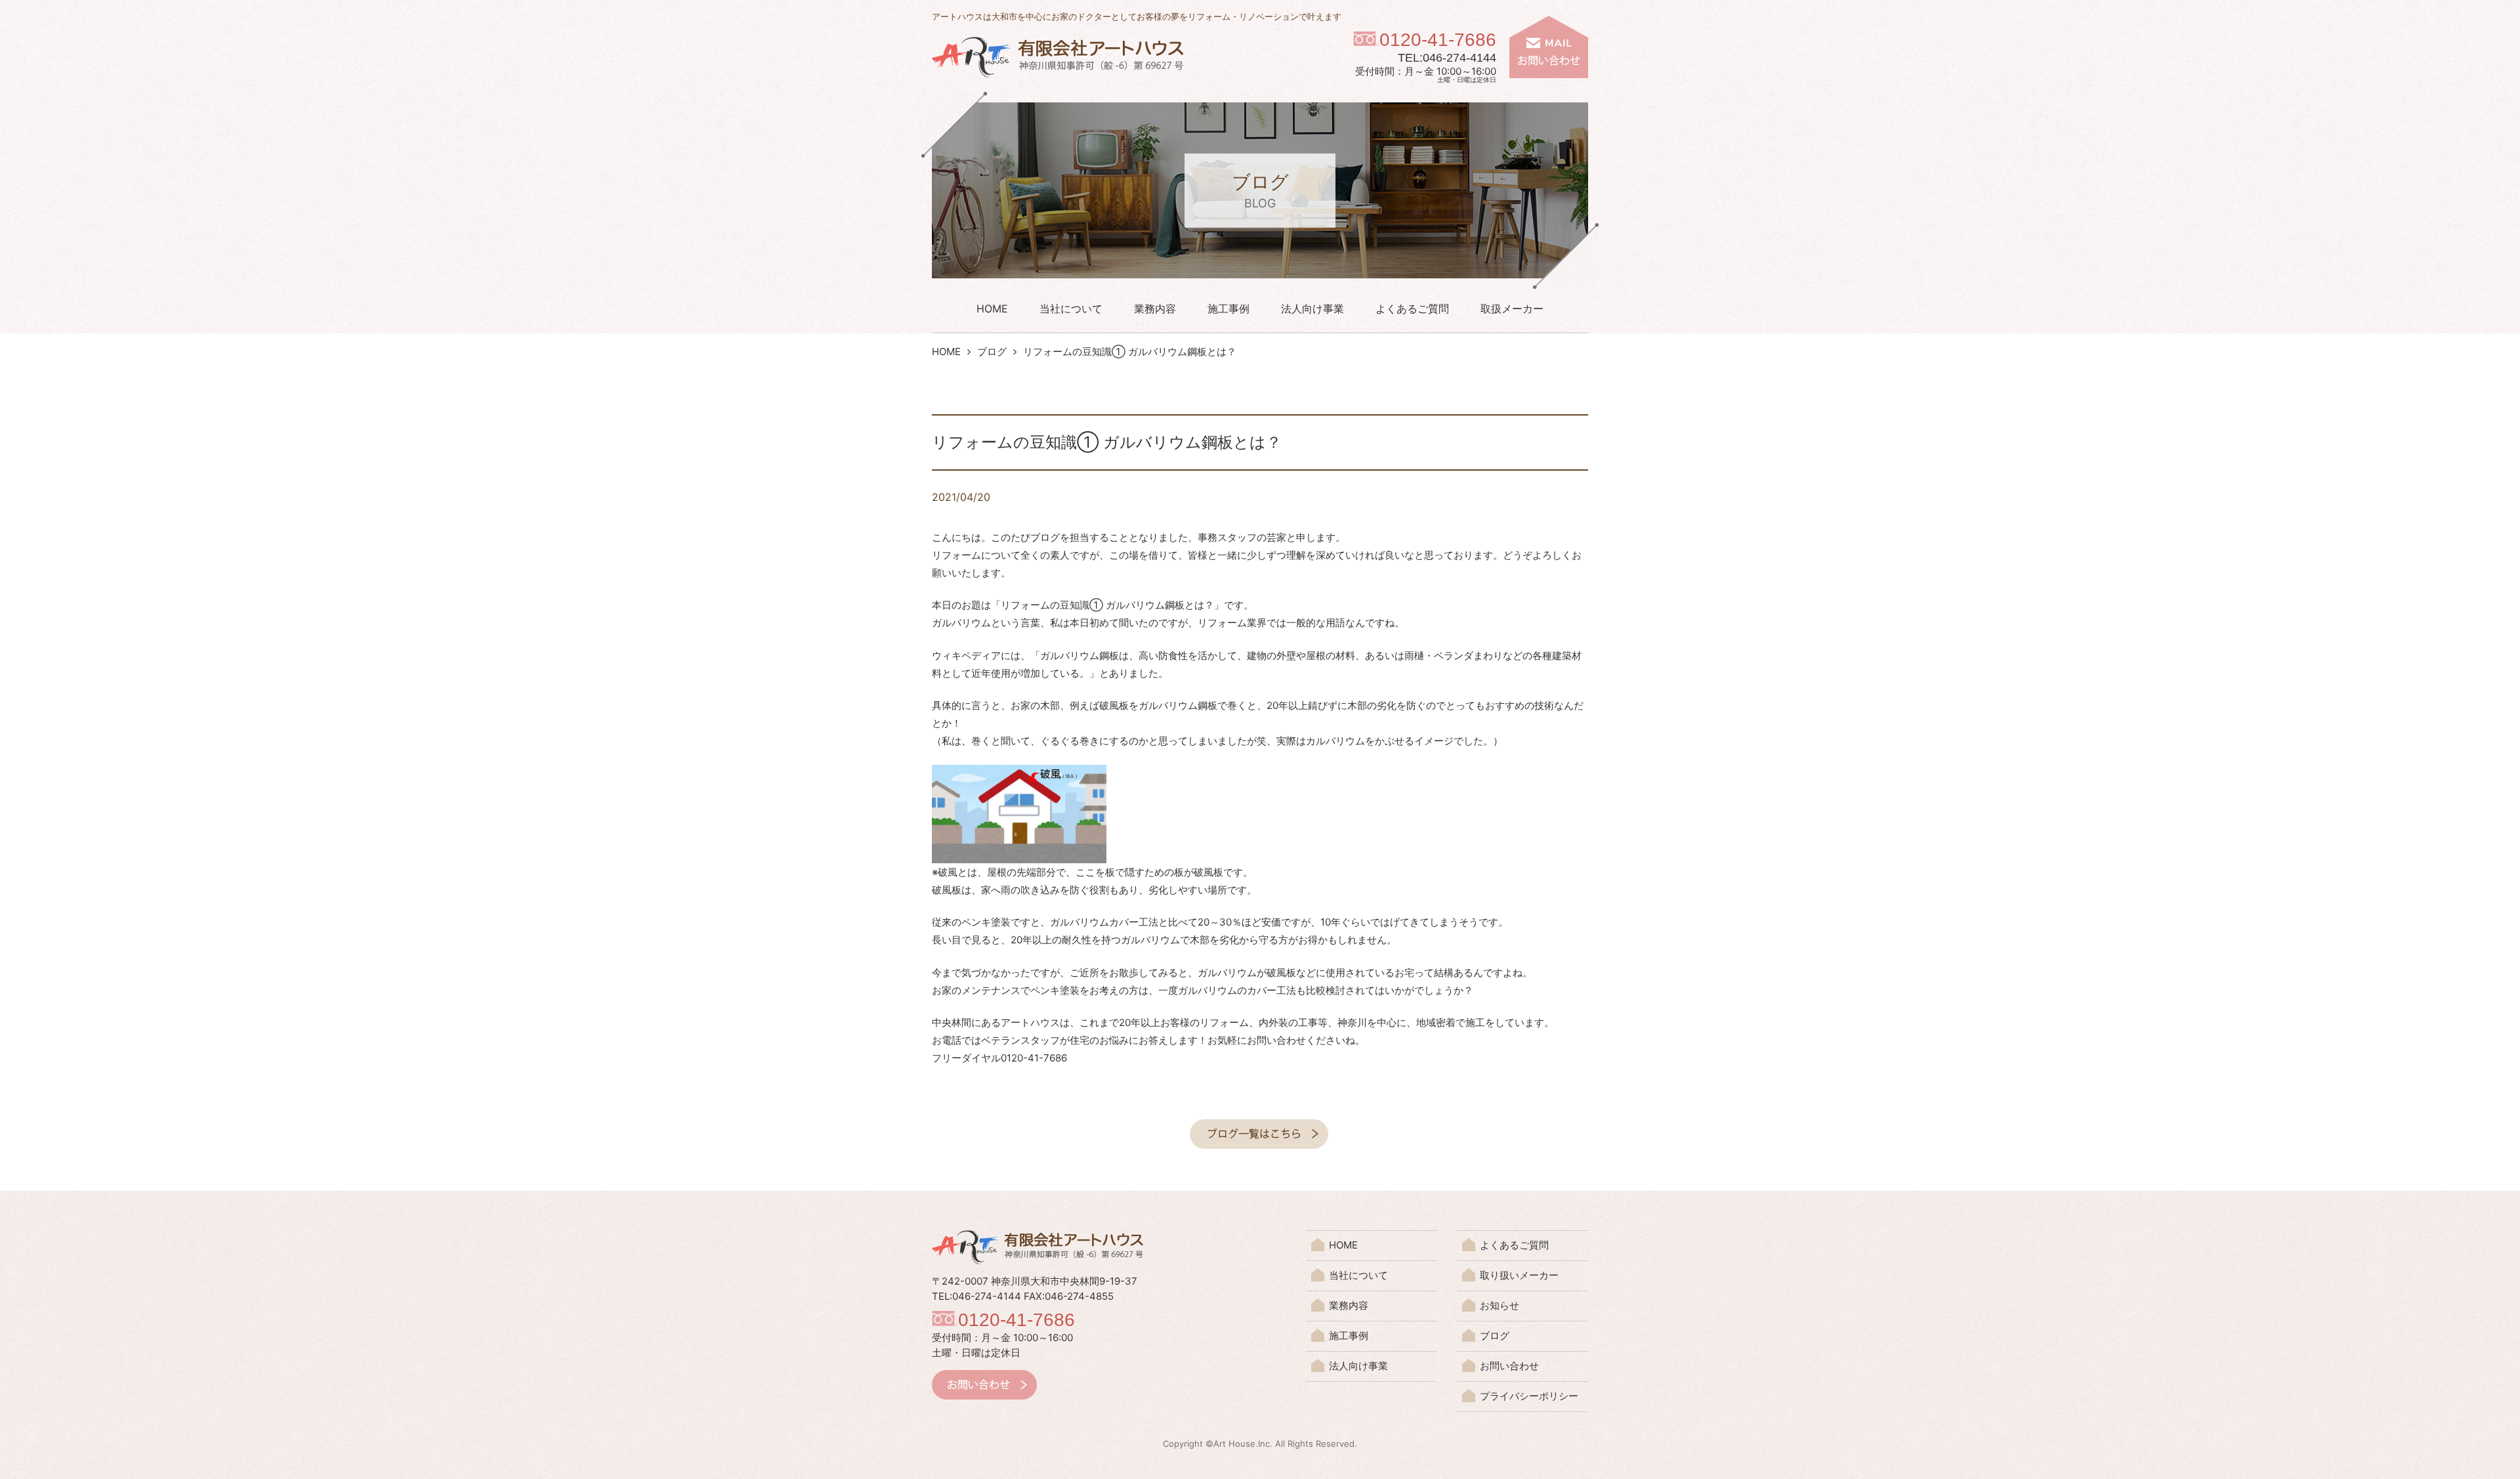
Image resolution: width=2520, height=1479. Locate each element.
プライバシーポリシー (1529, 1396)
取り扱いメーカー (1519, 1275)
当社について (1071, 309)
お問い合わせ (1509, 1366)
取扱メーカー (1512, 309)
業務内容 (1155, 309)
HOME (992, 309)
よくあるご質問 (1412, 309)
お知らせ (1500, 1305)
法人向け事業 (1312, 309)
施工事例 (1228, 309)
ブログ (992, 352)
